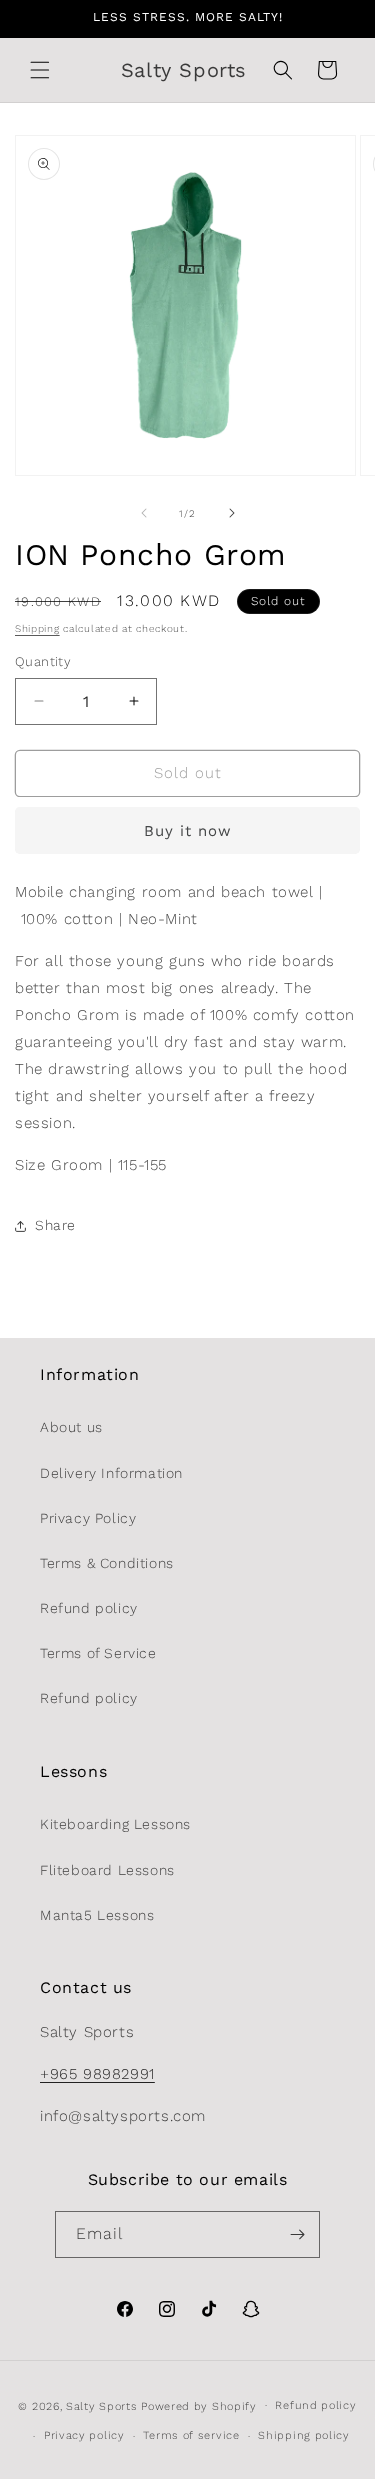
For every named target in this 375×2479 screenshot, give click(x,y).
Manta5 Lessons (97, 1915)
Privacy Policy (88, 1518)
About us (71, 1427)
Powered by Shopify (199, 2405)
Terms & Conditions (107, 1563)
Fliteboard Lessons (107, 1870)
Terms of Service (98, 1653)
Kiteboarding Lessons (115, 1824)
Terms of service (191, 2435)
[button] (40, 70)
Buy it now (188, 831)
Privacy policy (84, 2435)
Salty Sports (103, 2405)
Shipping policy (304, 2435)
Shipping (37, 628)
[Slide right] (232, 513)
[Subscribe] (297, 2234)
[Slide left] (144, 513)
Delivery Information (111, 1473)
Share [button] (55, 1225)
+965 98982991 (97, 2074)
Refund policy (89, 1608)
